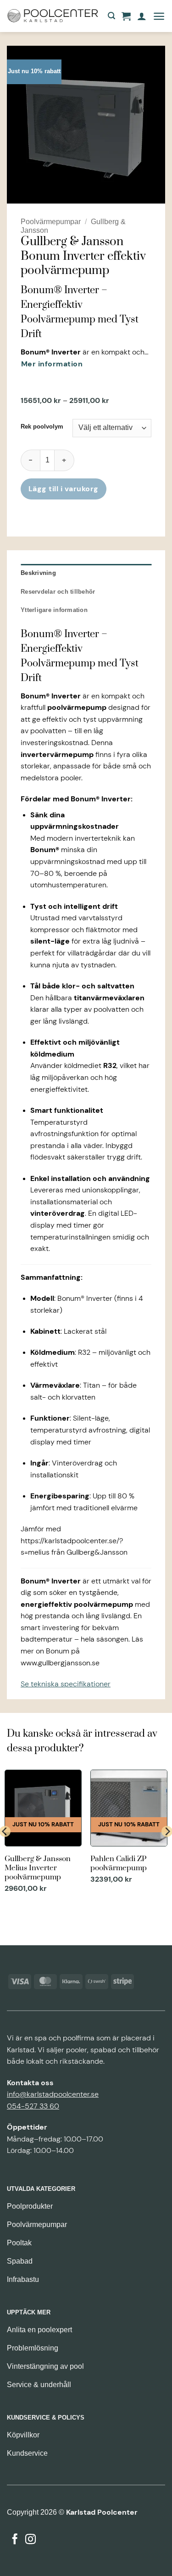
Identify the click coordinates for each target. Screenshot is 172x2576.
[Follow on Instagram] (31, 2540)
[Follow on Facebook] (15, 2540)
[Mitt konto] (142, 16)
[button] (111, 16)
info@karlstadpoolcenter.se (53, 2094)
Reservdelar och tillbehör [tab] (58, 592)
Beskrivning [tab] (38, 573)
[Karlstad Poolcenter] (53, 16)
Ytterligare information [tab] (54, 610)
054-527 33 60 (33, 2106)
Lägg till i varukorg (64, 489)
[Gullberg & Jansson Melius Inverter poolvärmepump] (43, 1832)
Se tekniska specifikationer (66, 1684)
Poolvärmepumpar (51, 222)
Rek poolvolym (42, 427)
